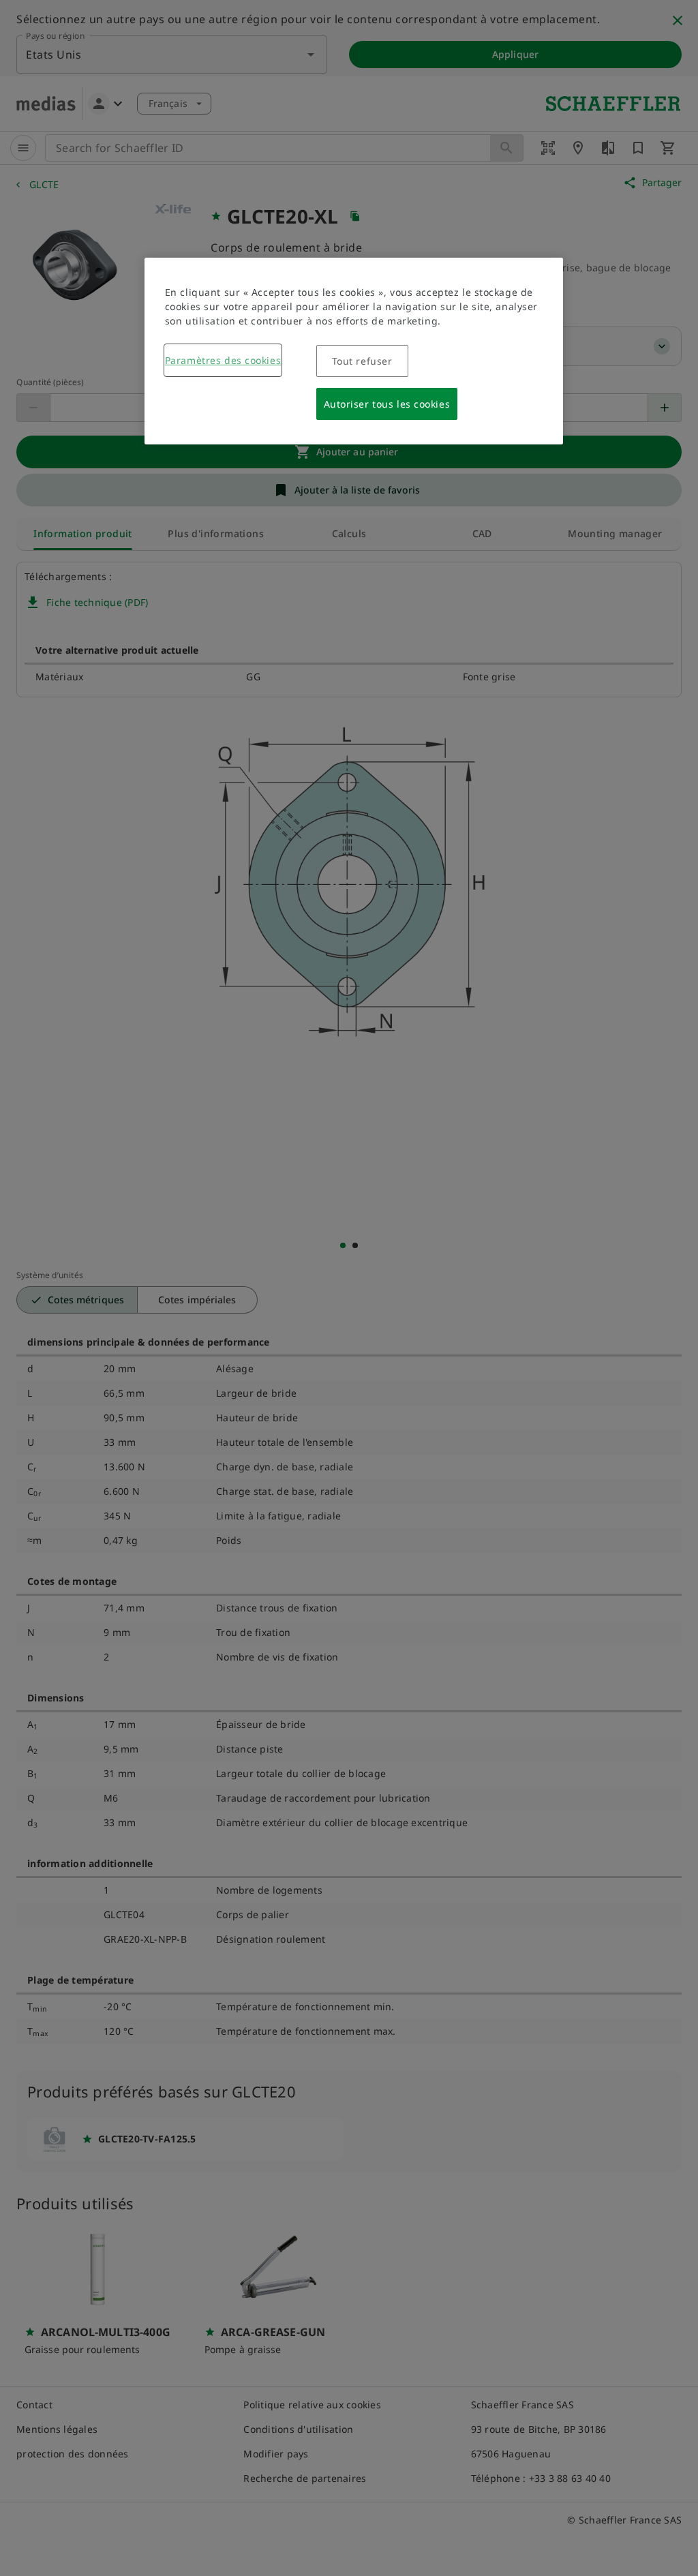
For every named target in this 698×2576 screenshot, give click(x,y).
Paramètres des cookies (223, 360)
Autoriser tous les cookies (387, 404)
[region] (354, 351)
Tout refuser (362, 361)
